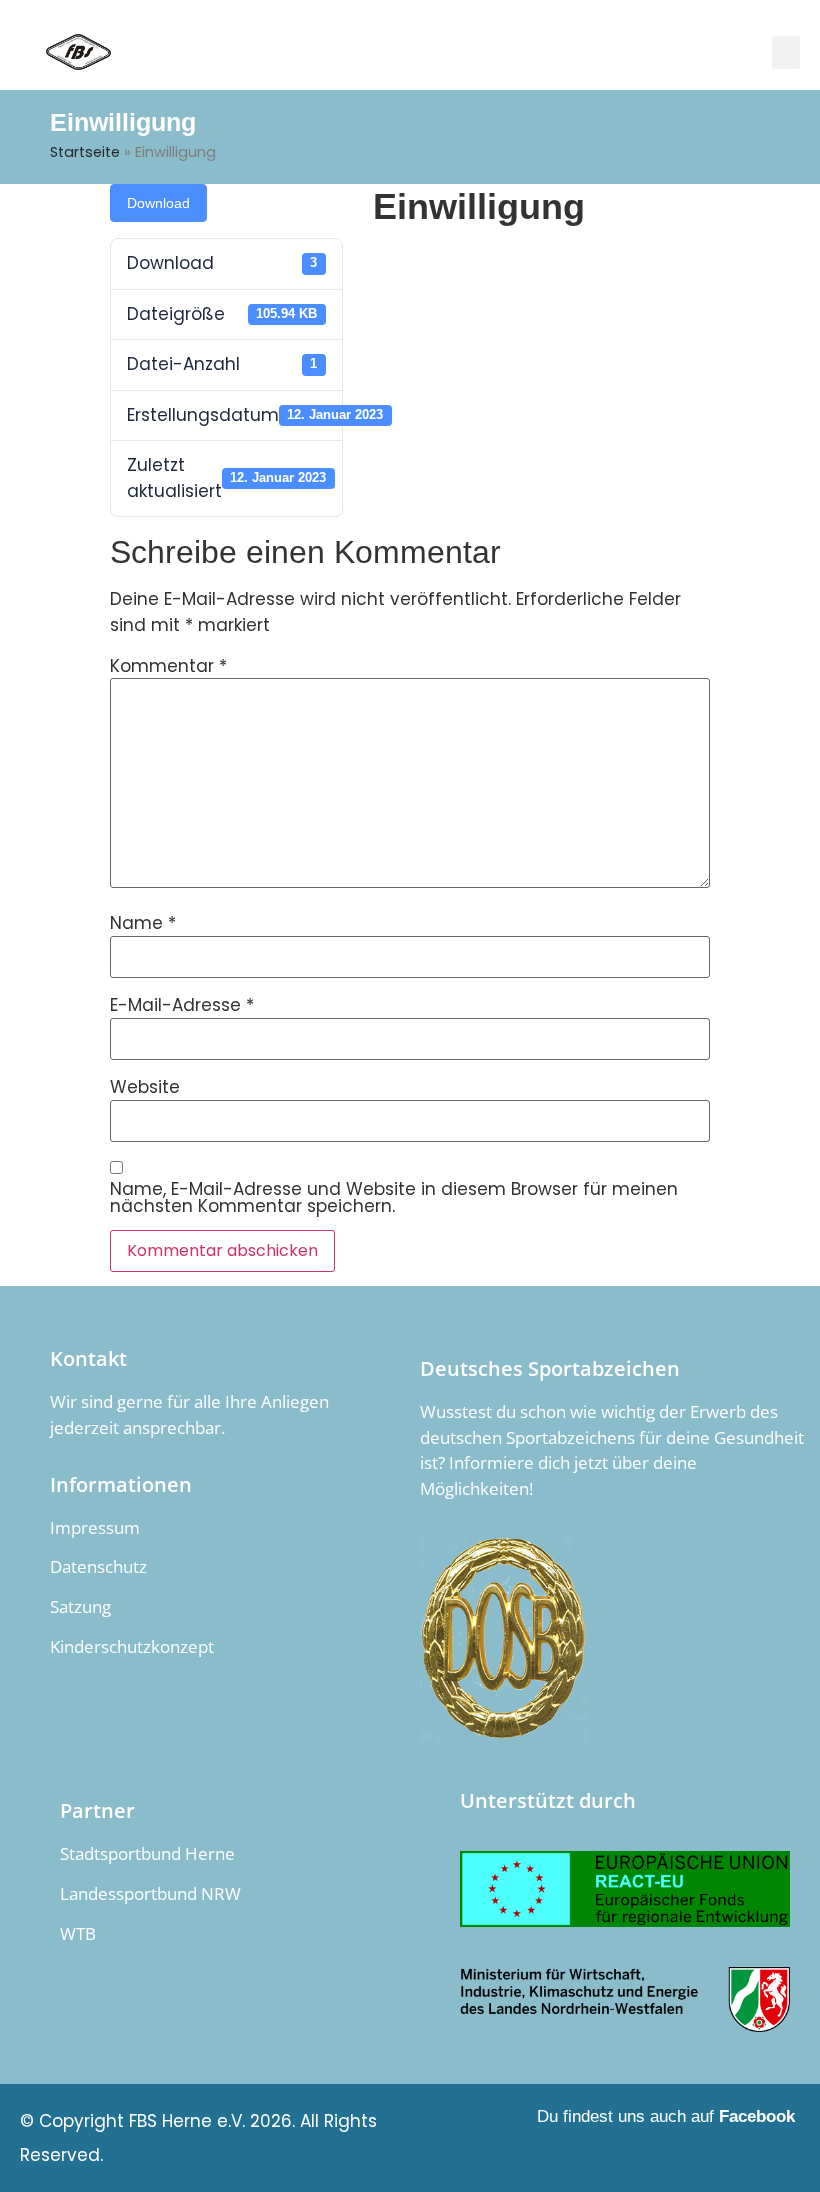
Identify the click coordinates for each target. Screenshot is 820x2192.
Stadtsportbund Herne (147, 1853)
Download (158, 203)
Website (145, 1087)
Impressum (95, 1527)
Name (143, 923)
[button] (786, 52)
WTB (78, 1933)
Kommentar (168, 666)
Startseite (85, 152)
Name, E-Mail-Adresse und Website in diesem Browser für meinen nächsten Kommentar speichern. (394, 1198)
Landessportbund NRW (150, 1893)
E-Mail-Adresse (182, 1005)
